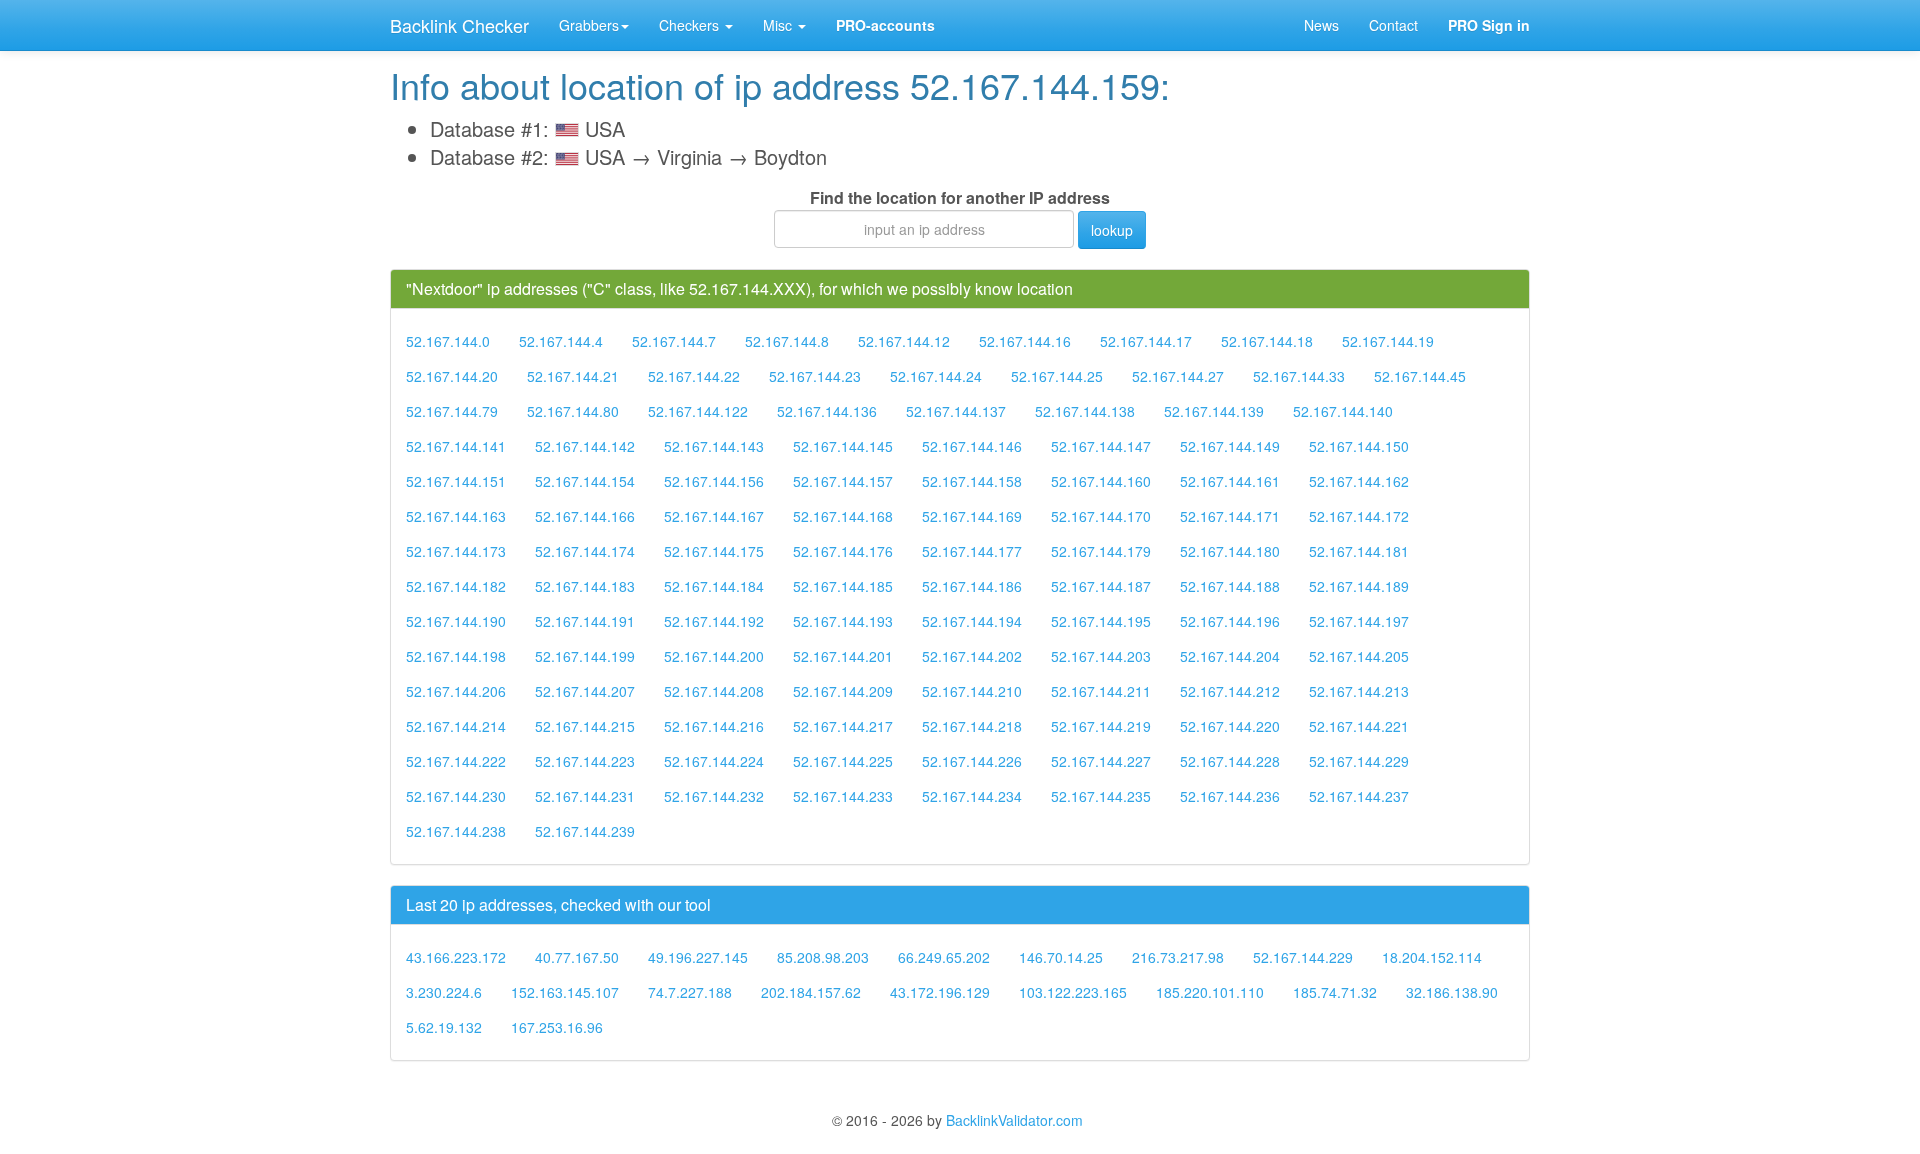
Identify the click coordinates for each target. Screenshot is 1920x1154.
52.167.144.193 (843, 621)
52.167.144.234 (972, 796)
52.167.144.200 (714, 656)
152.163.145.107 (565, 992)
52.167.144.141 (456, 446)
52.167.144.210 (972, 691)
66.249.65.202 (944, 957)
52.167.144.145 (843, 446)
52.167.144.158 (972, 481)
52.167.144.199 (585, 656)
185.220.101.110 (1210, 992)
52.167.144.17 (1146, 341)
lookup (1112, 230)
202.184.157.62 (811, 992)
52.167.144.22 (694, 376)
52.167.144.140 (1343, 411)
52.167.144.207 (585, 691)
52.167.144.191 (585, 621)
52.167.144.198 (456, 656)
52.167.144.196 (1230, 621)
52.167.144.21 (573, 376)
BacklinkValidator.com (1014, 1120)
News (1321, 25)
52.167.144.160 (1101, 481)
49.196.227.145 (698, 957)
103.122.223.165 (1073, 992)
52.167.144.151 (456, 481)
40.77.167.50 (577, 957)
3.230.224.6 (444, 992)
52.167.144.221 (1359, 726)
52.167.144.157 (843, 481)
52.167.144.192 (714, 621)
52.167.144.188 (1230, 586)
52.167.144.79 (452, 411)
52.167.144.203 (1101, 656)
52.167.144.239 (585, 831)
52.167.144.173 (456, 551)
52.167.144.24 (936, 376)
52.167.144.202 (972, 656)
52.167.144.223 (585, 761)
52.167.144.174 (585, 551)
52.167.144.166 (585, 516)
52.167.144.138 (1085, 411)
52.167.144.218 (972, 726)
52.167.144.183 (585, 586)
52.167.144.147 (1101, 446)
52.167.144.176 (843, 551)
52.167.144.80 (573, 411)
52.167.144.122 (698, 411)
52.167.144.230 (456, 796)
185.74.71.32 (1335, 992)
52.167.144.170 (1101, 516)
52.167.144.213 (1359, 691)
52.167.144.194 (972, 621)
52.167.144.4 (561, 341)
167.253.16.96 (557, 1027)
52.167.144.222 (456, 761)
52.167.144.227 (1101, 761)
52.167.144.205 (1359, 656)
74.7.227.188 (690, 992)
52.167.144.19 (1388, 341)
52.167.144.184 (714, 586)
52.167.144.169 (972, 516)
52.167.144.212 (1230, 691)
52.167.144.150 (1359, 446)
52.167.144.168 (843, 516)
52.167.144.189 (1359, 586)
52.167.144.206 (456, 691)
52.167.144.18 (1267, 341)
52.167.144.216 (714, 726)
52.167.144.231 (585, 796)
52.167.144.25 (1057, 376)
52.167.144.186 (972, 586)
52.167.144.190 (456, 621)
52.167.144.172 (1359, 516)
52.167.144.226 (972, 761)
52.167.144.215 (585, 726)
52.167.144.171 (1230, 516)
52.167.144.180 (1230, 551)
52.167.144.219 (1101, 726)
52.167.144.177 (972, 551)
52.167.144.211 (1101, 691)
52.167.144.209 (843, 691)
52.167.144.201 (843, 656)
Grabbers (589, 25)
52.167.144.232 (714, 796)
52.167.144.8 (787, 341)
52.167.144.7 (674, 341)
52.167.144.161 (1230, 481)
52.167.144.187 (1101, 586)
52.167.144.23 (815, 376)
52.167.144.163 (456, 516)
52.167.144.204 (1230, 656)
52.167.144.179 (1101, 551)
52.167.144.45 (1420, 376)
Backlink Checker (459, 25)
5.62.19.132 (444, 1027)
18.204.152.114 (1432, 957)
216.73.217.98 (1178, 957)
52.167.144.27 (1178, 376)
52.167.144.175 (714, 551)
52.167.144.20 (452, 376)
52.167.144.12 (904, 341)
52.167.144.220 (1230, 726)
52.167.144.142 (585, 446)
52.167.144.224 (714, 761)
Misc (779, 25)
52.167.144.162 (1359, 481)
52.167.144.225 (843, 761)
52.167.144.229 (1359, 761)
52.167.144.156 (714, 481)
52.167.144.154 (585, 481)
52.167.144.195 (1101, 621)
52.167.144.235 (1101, 796)
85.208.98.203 (823, 957)
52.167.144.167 (714, 516)
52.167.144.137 (956, 411)
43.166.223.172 (456, 957)
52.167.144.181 (1359, 551)
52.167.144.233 (843, 796)
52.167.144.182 (456, 586)
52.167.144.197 (1359, 621)
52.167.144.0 (448, 341)
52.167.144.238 (456, 831)
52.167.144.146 (972, 446)
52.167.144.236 (1230, 796)
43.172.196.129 (940, 992)
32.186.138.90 (1452, 992)
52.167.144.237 (1359, 796)
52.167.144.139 (1214, 411)
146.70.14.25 (1061, 957)
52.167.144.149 (1230, 446)
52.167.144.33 (1299, 376)
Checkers (691, 25)
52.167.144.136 (827, 411)
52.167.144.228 (1230, 761)
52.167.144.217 (843, 726)
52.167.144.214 (456, 726)
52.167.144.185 (843, 586)
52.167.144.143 (714, 446)
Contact (1393, 25)
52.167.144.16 (1025, 341)
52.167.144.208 (714, 691)
